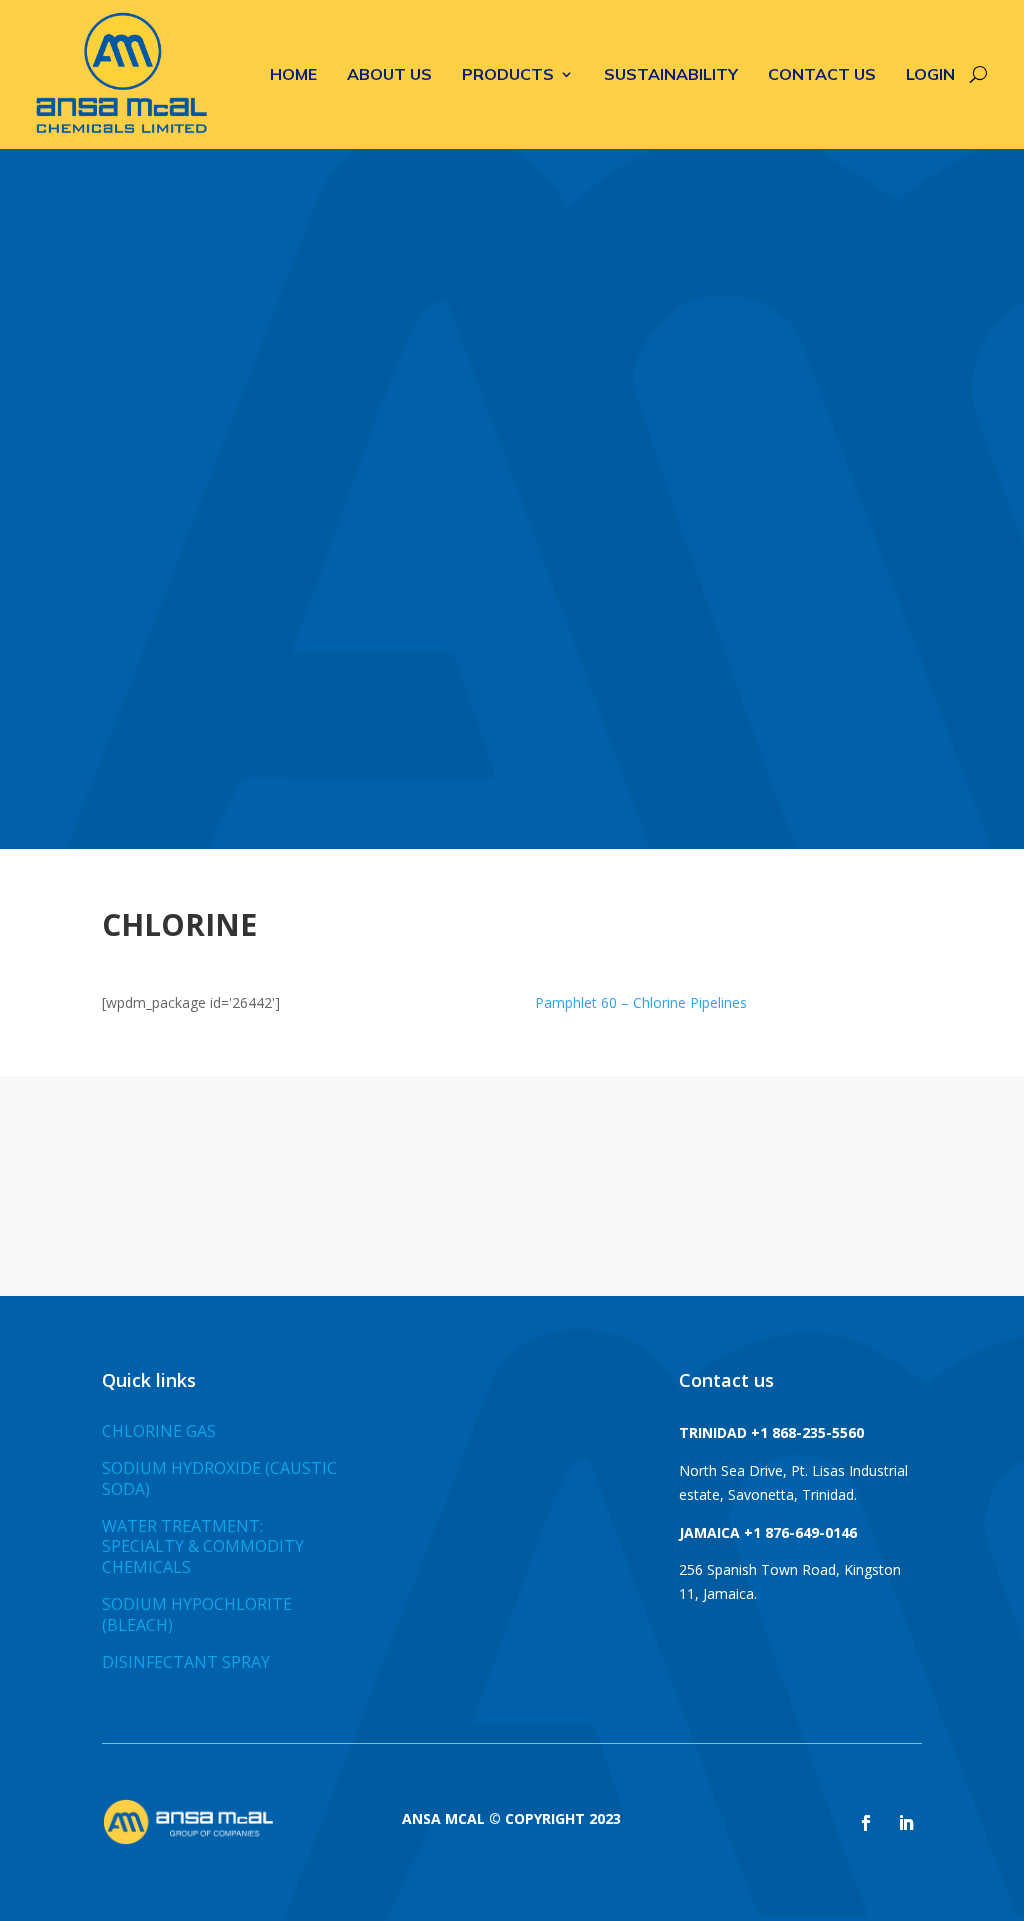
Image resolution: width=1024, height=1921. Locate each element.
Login (930, 74)
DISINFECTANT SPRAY (186, 1662)
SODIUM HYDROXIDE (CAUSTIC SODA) (219, 1478)
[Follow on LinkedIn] (906, 1823)
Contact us (822, 74)
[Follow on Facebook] (866, 1823)
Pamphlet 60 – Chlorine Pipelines (641, 1002)
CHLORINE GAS (159, 1431)
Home (293, 74)
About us (389, 74)
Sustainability (671, 74)
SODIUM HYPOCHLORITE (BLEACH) (197, 1614)
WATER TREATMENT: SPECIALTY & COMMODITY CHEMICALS (203, 1547)
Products (508, 74)
